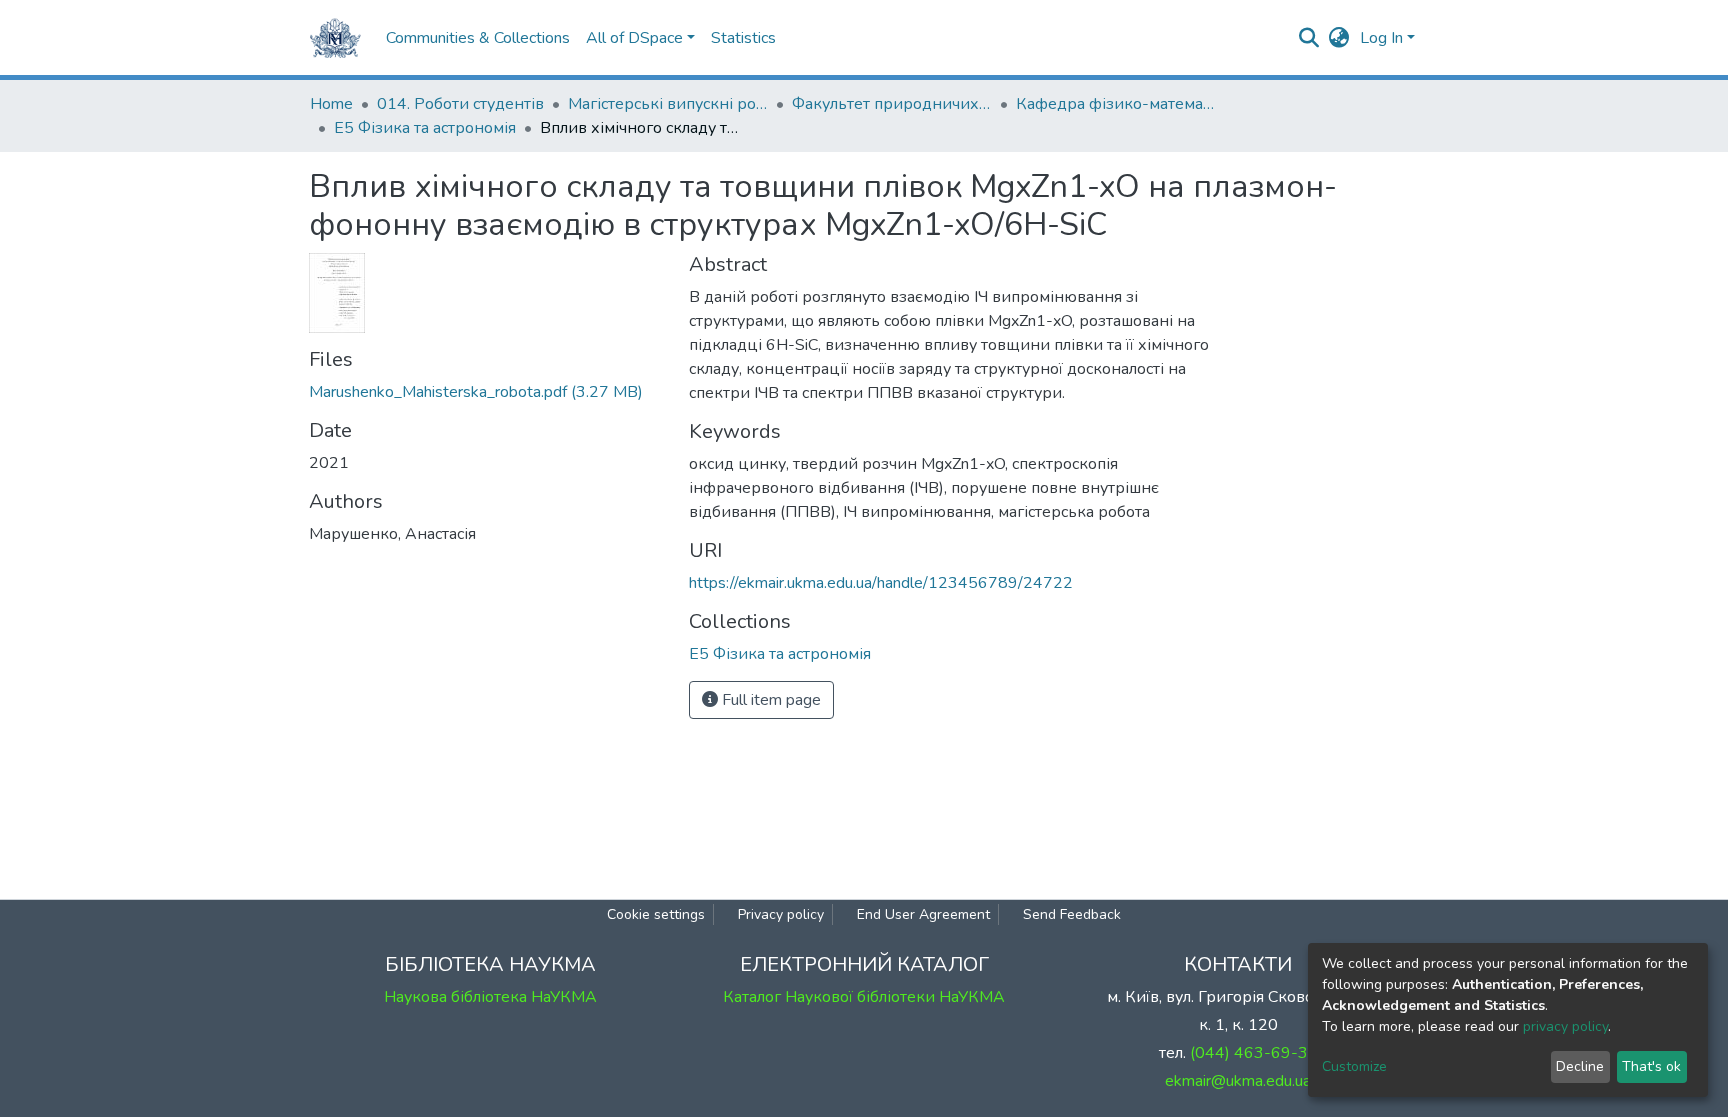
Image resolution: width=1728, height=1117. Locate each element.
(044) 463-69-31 (1254, 1053)
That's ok (1651, 1066)
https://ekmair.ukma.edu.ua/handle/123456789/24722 (881, 583)
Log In (1381, 38)
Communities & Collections (478, 38)
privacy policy (1565, 1026)
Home (331, 104)
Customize (1354, 1066)
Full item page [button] (769, 700)
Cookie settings (656, 914)
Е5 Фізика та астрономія (425, 128)
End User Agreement (923, 914)
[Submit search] (1309, 38)
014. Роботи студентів (460, 104)
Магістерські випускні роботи (668, 104)
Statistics (743, 38)
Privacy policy (781, 914)
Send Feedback (1072, 914)
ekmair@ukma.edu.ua (1238, 1081)
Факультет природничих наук (892, 104)
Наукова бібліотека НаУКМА (490, 997)
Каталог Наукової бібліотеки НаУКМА (864, 997)
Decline (1580, 1066)
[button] (1339, 38)
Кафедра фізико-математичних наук (1116, 104)
